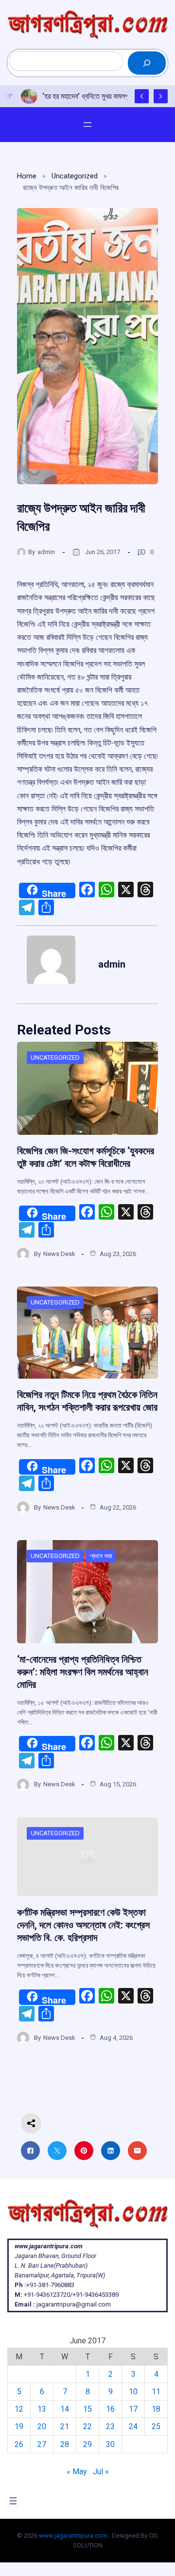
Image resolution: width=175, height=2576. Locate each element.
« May (77, 2472)
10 (133, 2392)
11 (156, 2392)
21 (65, 2426)
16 (110, 2409)
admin (46, 552)
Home (27, 176)
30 (110, 2444)
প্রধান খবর (101, 1556)
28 (65, 2444)
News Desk (59, 1254)
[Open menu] (87, 125)
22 (87, 2426)
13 (42, 2409)
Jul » (101, 2472)
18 (156, 2409)
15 (87, 2409)
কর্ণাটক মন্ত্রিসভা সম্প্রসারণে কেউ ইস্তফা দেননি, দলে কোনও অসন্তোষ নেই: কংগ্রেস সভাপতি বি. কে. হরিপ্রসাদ (83, 1925)
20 (42, 2426)
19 (19, 2426)
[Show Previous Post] (142, 96)
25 (156, 2426)
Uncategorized (75, 176)
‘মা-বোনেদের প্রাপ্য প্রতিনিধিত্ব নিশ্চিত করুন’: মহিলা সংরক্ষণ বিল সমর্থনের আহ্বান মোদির (83, 1672)
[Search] (147, 63)
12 (19, 2409)
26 (19, 2444)
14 (65, 2409)
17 (133, 2409)
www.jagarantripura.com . (75, 2536)
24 (133, 2426)
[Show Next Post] (161, 96)
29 (87, 2444)
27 (42, 2444)
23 (110, 2426)
